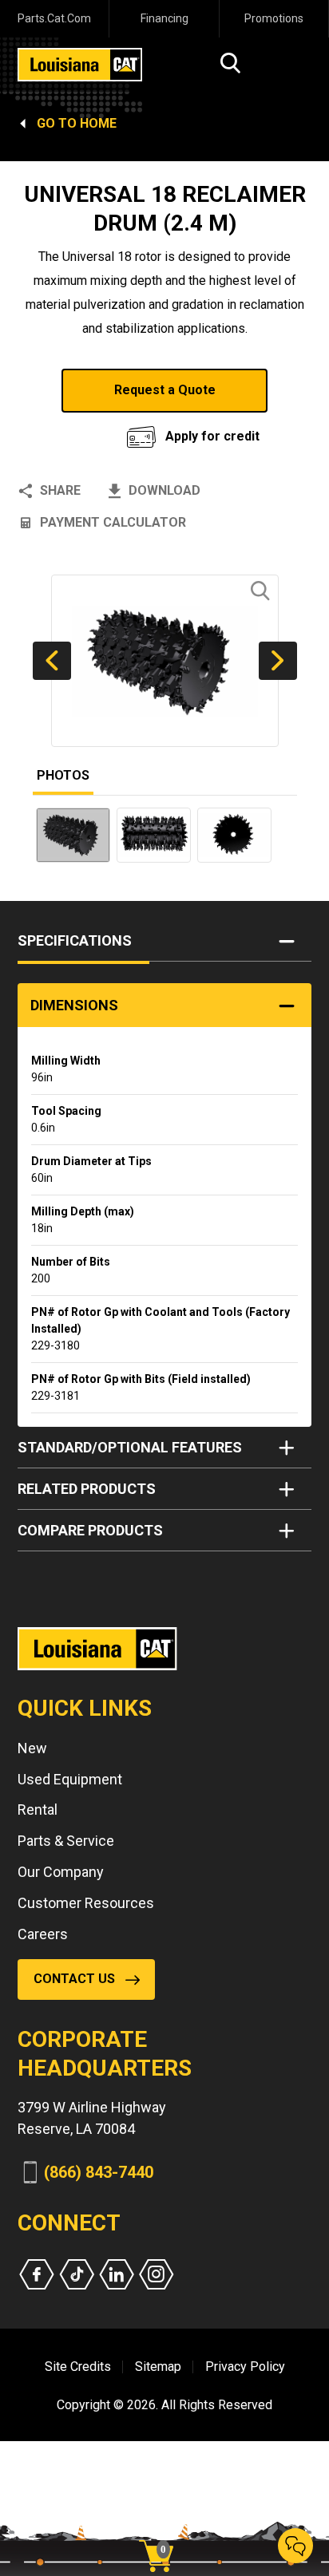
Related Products (87, 1489)
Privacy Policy (245, 2367)
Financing (164, 18)
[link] (162, 2528)
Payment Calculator (113, 522)
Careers (43, 1934)
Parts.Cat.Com (54, 18)
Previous (52, 661)
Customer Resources (86, 1903)
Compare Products (90, 1530)
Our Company (61, 1872)
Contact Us (74, 1979)
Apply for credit (212, 436)
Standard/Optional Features (130, 1447)
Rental (38, 1810)
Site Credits (78, 2367)
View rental (79, 432)
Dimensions (74, 1005)
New (32, 1748)
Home (98, 123)
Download (164, 490)
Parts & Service (66, 1841)
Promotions (274, 18)
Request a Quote (165, 390)
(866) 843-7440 (99, 2172)
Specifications (75, 940)
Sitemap (158, 2367)
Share (60, 490)
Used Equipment (70, 1779)
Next (278, 661)
